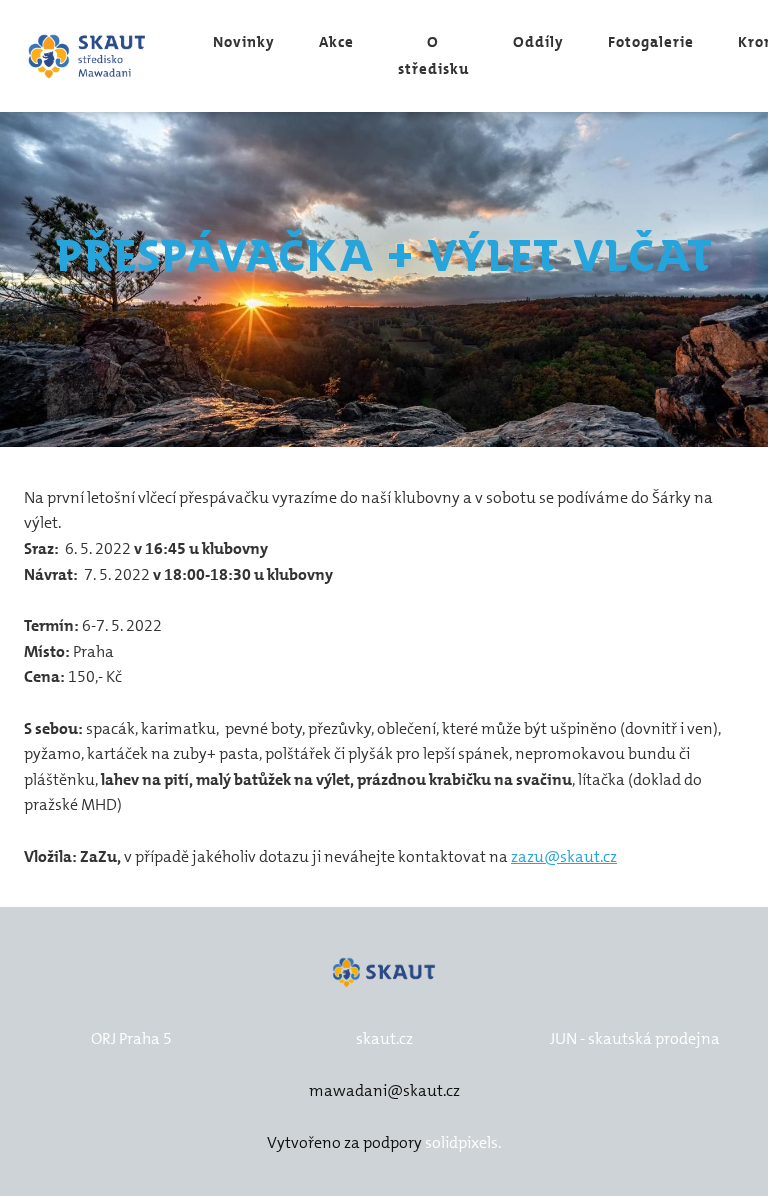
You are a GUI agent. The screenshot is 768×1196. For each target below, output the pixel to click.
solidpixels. (463, 1142)
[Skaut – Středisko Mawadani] (87, 56)
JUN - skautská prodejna (635, 1038)
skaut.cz (384, 1038)
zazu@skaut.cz (564, 856)
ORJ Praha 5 (131, 1038)
